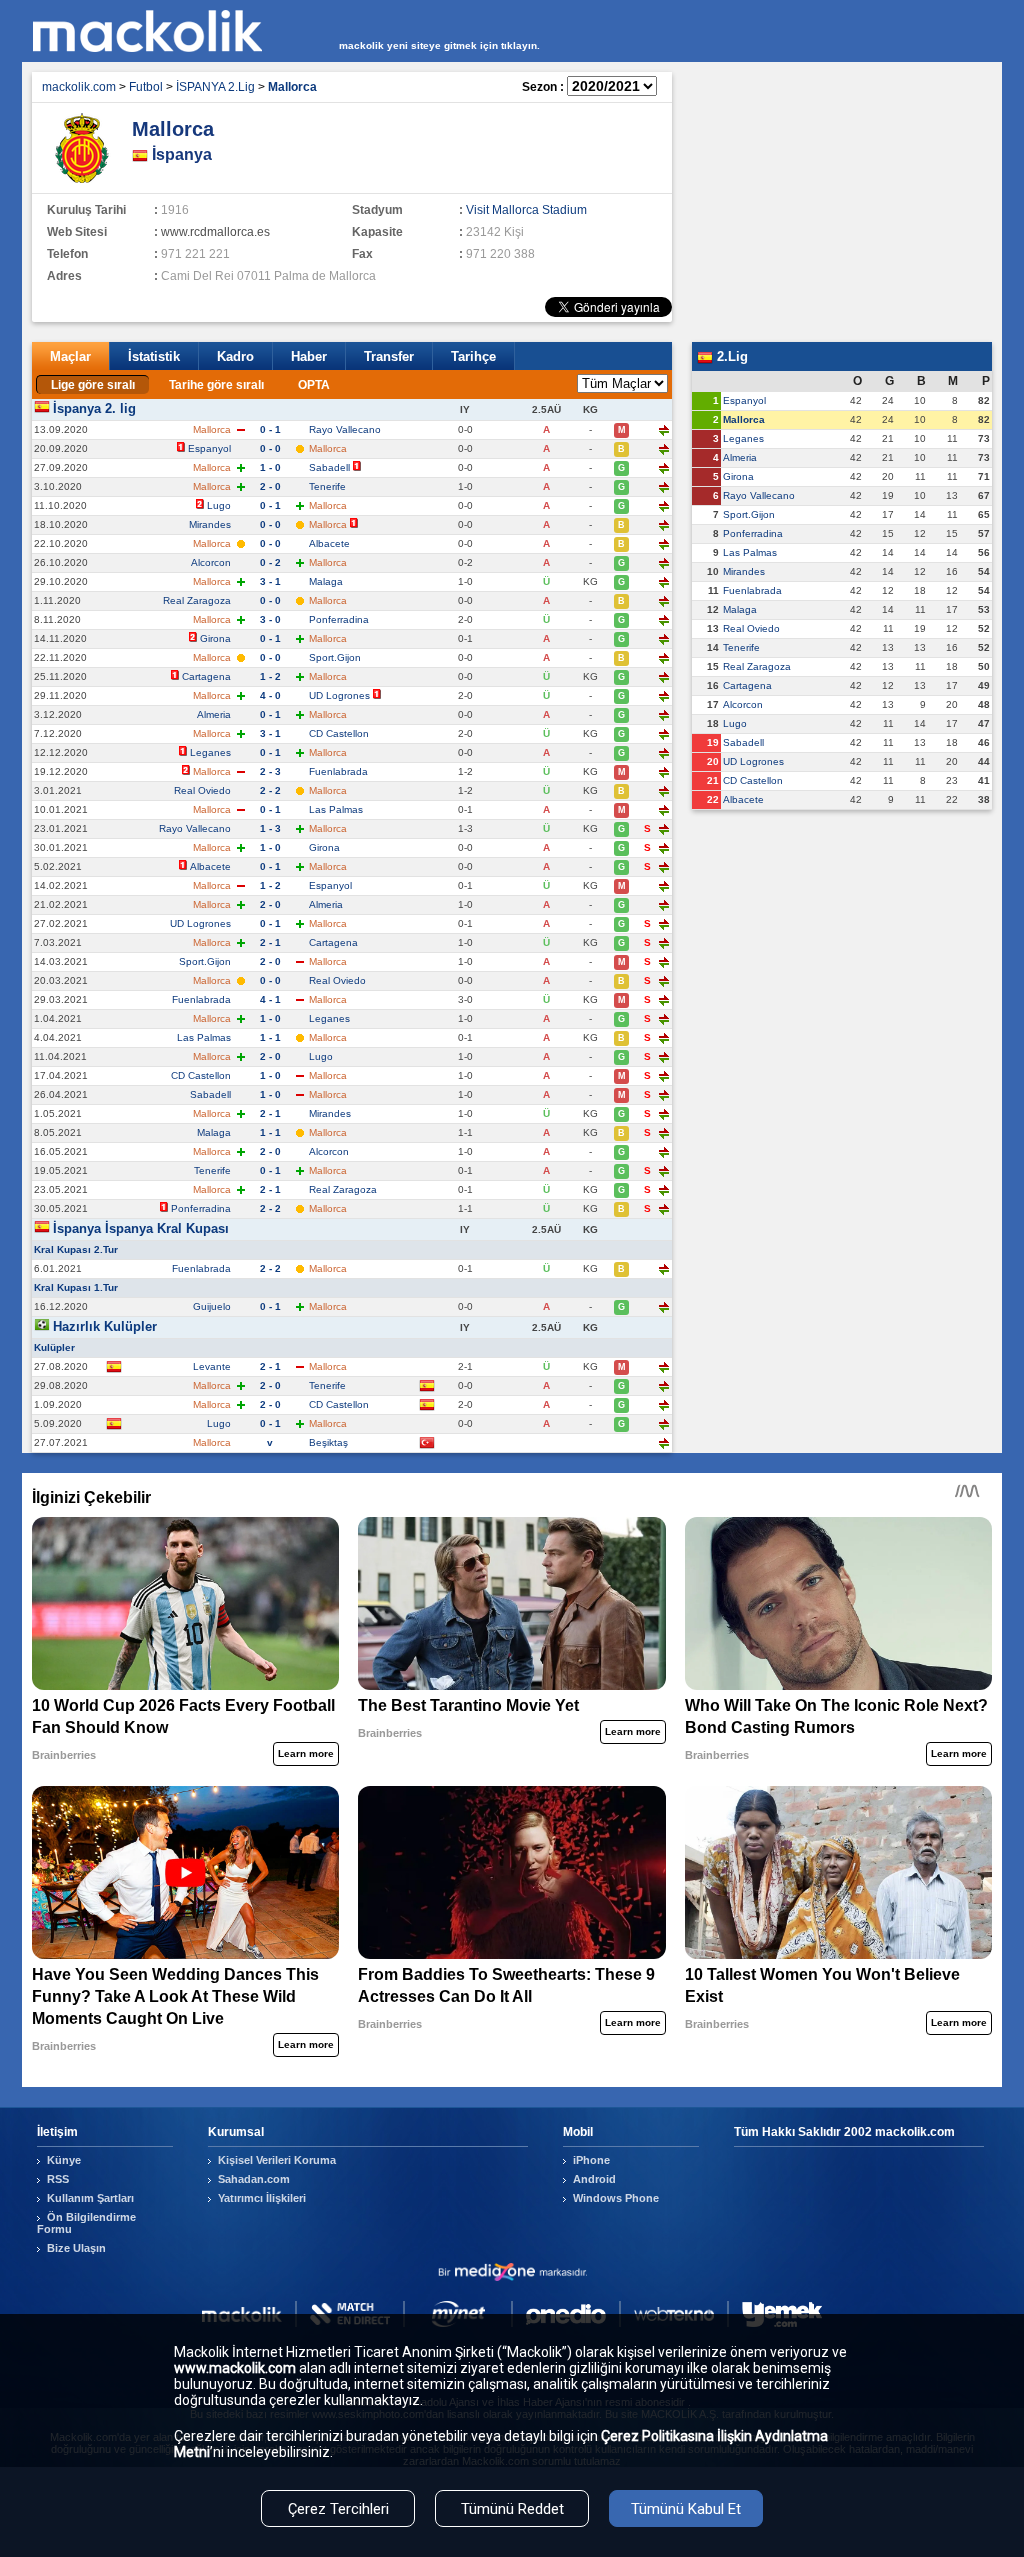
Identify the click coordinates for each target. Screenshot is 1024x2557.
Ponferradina (339, 619)
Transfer (389, 356)
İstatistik (154, 356)
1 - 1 (270, 1037)
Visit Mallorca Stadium (526, 210)
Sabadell (329, 467)
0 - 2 (270, 562)
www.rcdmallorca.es (215, 232)
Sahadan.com (254, 2179)
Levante (212, 1366)
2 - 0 (270, 486)
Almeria (214, 714)
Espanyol (209, 448)
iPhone (591, 2160)
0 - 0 (270, 448)
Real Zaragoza (197, 600)
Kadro (235, 356)
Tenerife (327, 486)
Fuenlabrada (338, 771)
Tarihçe (473, 356)
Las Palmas (336, 809)
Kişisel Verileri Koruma (277, 2160)
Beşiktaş (328, 1442)
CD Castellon (339, 733)
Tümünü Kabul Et (686, 2509)
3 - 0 (270, 619)
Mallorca (744, 419)
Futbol (146, 87)
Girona (215, 638)
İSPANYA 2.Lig (215, 87)
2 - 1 (270, 942)
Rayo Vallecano (345, 429)
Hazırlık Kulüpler (105, 1326)
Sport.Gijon (335, 657)
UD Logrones (339, 695)
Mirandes (210, 524)
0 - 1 (270, 429)
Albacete (329, 543)
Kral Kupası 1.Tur (76, 1287)
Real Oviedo (202, 790)
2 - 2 (270, 790)
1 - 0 (270, 467)
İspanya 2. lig (94, 408)
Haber (309, 356)
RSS (58, 2179)
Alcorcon (211, 562)
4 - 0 (270, 695)
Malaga (326, 581)
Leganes (210, 752)
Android (594, 2179)
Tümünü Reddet (512, 2509)
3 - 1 (270, 581)
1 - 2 (270, 676)
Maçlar (70, 356)
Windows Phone (616, 2198)
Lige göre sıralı (93, 385)
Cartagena (206, 676)
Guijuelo (212, 1306)
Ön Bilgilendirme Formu (86, 2223)
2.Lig (730, 356)
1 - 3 (270, 828)
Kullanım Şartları (90, 2198)
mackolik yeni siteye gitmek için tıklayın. (439, 45)
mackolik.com (79, 87)
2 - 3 (270, 771)
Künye (64, 2160)
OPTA (314, 385)
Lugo (219, 505)
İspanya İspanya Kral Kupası (141, 1228)
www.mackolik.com (235, 2368)
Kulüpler (54, 1347)
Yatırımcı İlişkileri (262, 2198)
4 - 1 (270, 999)
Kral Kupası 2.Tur (76, 1249)
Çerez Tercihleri (338, 2509)
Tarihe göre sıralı (216, 385)
